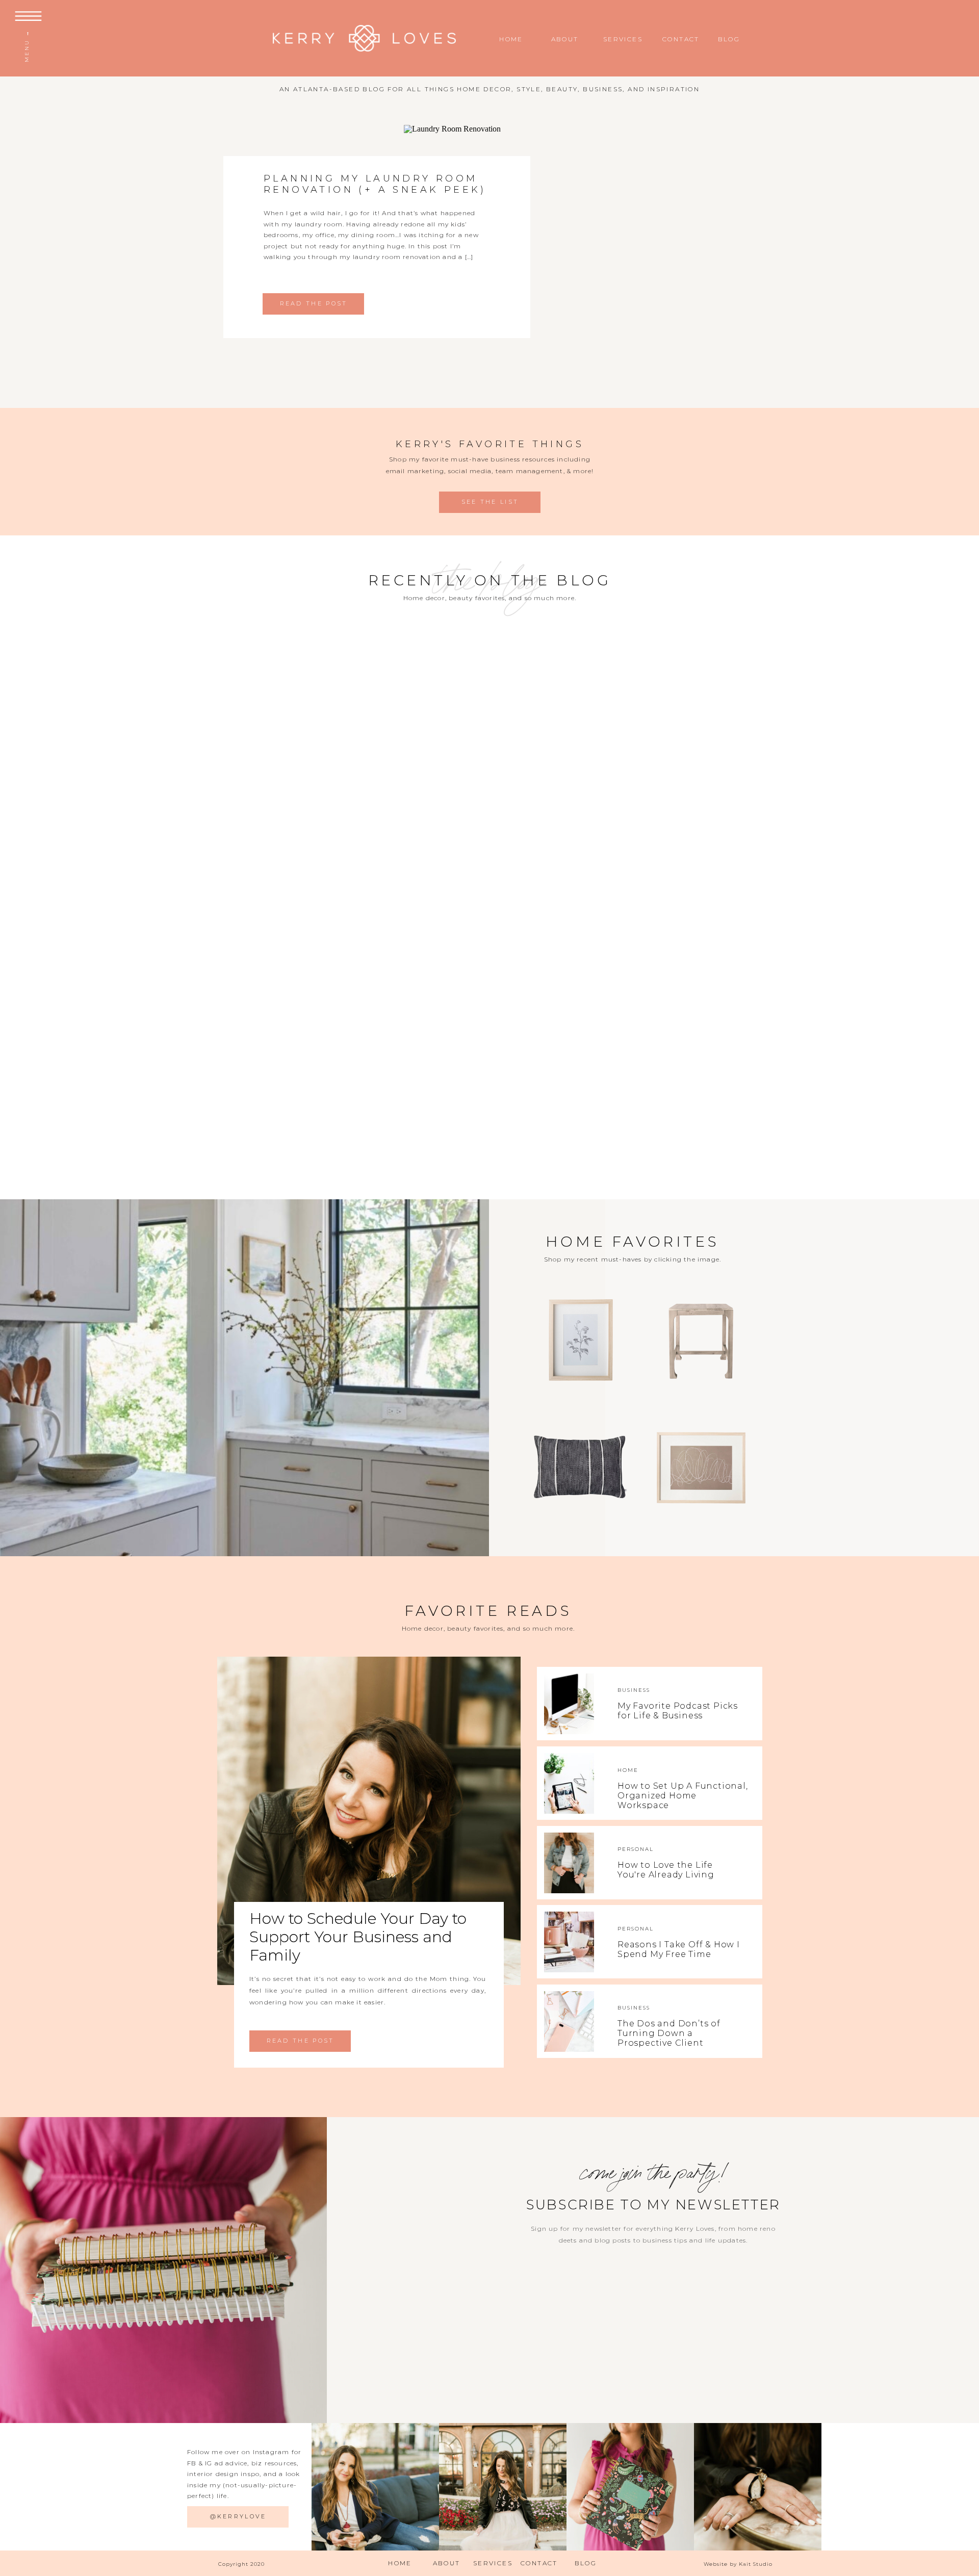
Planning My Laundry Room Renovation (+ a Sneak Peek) (375, 184)
